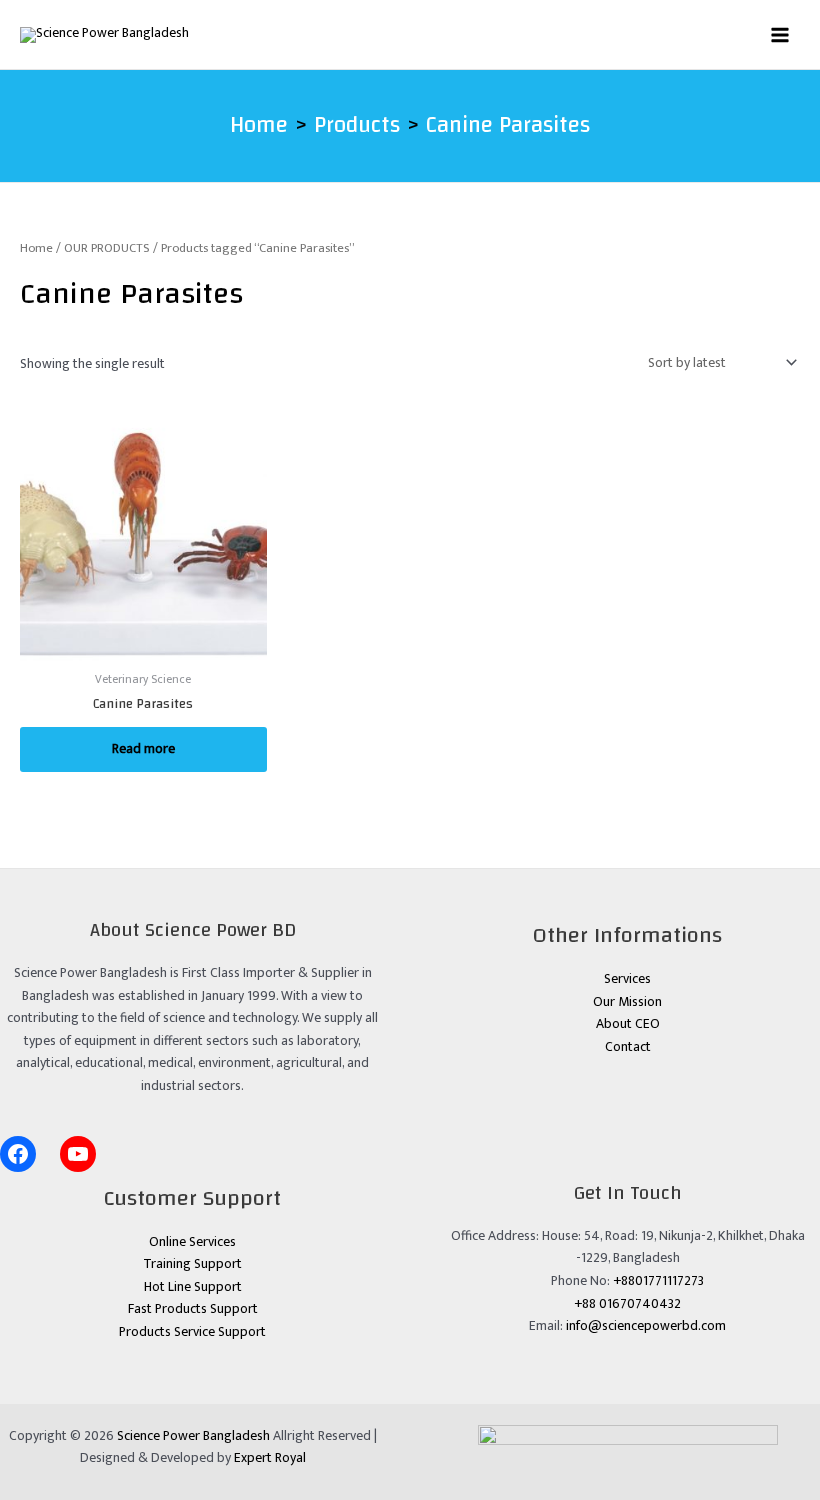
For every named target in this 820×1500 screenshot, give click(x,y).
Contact (628, 1047)
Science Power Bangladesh (193, 1436)
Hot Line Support (193, 1287)
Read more (143, 749)
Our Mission (627, 1002)
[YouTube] (78, 1154)
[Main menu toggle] (780, 34)
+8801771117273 (658, 1281)
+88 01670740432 (627, 1304)
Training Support (192, 1264)
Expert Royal (270, 1458)
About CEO (628, 1024)
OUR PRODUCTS (107, 248)
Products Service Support (192, 1332)
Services (627, 979)
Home (36, 248)
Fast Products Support (193, 1309)
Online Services (192, 1242)
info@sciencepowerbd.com (646, 1326)
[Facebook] (18, 1154)
